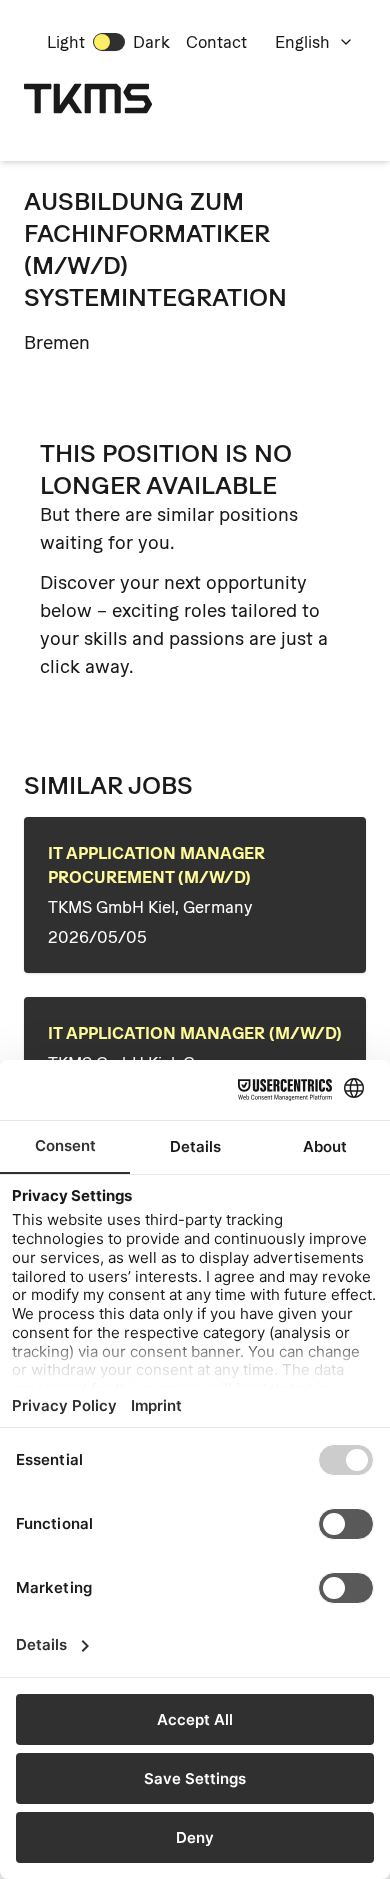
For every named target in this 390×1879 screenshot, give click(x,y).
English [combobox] (302, 42)
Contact (216, 42)
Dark (151, 42)
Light (66, 42)
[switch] (109, 42)
